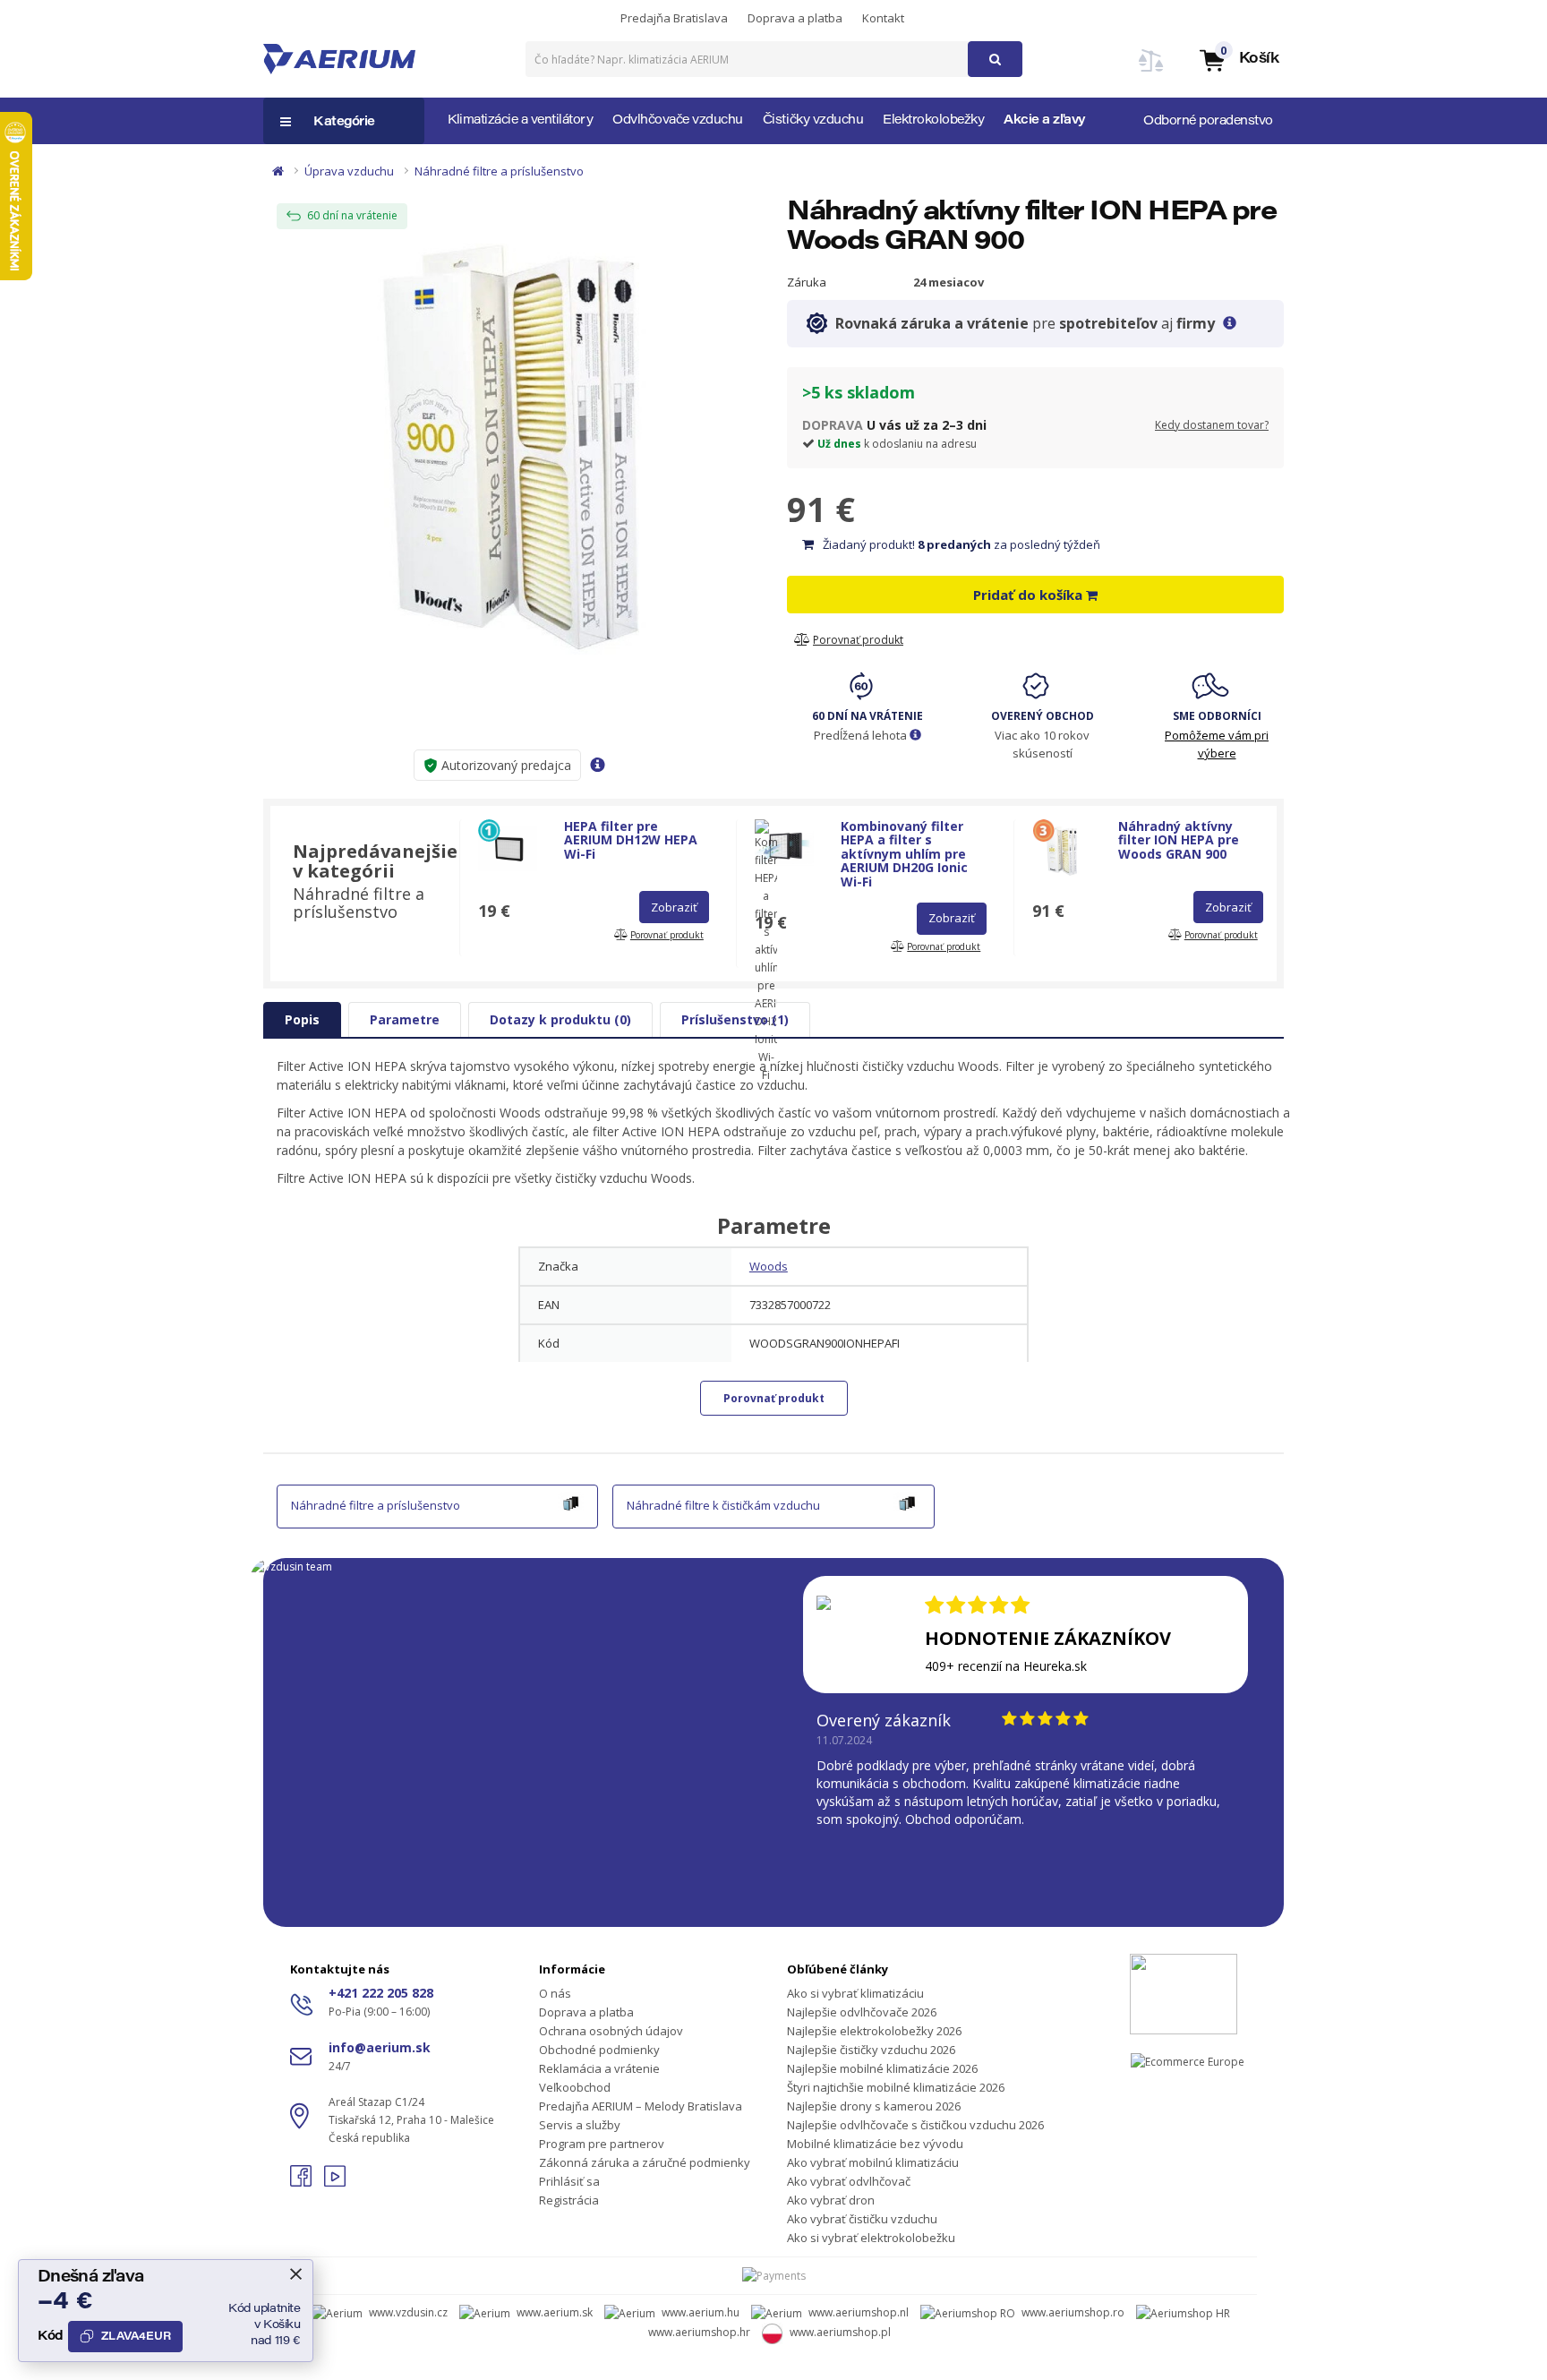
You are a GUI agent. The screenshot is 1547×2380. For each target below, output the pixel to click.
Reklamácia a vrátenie (599, 2068)
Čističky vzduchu (813, 121)
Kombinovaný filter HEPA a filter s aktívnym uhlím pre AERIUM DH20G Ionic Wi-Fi (904, 854)
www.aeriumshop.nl (859, 2312)
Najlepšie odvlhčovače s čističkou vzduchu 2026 (915, 2125)
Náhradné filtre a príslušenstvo (499, 171)
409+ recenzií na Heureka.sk (1006, 1666)
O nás (555, 1993)
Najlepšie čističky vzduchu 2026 (871, 2050)
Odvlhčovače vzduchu (678, 121)
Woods (769, 1266)
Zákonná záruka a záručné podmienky (645, 2162)
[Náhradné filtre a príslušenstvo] (571, 1501)
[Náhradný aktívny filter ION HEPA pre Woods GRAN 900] (512, 429)
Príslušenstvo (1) (735, 1019)
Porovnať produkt (774, 1398)
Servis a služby (580, 2125)
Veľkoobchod (575, 2087)
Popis (302, 1019)
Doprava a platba (795, 18)
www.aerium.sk (555, 2312)
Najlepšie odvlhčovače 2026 (862, 2012)
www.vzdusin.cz (408, 2312)
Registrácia (569, 2200)
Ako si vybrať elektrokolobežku (871, 2238)
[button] (1238, 60)
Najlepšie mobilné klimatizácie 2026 (882, 2068)
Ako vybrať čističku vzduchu (862, 2219)
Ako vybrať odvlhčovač (849, 2181)
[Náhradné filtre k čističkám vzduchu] (907, 1501)
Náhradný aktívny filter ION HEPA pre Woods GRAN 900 (1179, 840)
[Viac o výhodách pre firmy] (1230, 323)
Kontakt (883, 18)
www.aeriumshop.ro (1073, 2312)
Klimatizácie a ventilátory (520, 121)
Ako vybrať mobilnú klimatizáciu (873, 2162)
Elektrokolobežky (933, 121)
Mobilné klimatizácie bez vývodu (875, 2144)
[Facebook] (303, 2182)
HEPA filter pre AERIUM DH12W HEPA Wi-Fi (631, 840)
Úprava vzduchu (349, 171)
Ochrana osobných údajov (611, 2031)
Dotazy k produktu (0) (560, 1019)
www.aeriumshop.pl (840, 2332)
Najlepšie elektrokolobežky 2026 (874, 2031)
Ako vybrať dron (831, 2200)
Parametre (405, 1019)
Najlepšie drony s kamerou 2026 (874, 2106)
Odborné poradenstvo (1208, 122)
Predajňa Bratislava (674, 18)
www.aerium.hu (701, 2312)
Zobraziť (674, 907)
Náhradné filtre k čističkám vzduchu (723, 1505)
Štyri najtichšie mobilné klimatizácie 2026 (896, 2087)
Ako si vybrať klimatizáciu (855, 1993)
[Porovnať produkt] (1151, 71)
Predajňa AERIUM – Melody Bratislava (641, 2106)
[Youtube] (335, 2182)
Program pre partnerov (602, 2144)
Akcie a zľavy (1045, 121)
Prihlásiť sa (569, 2181)
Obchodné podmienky (599, 2050)
